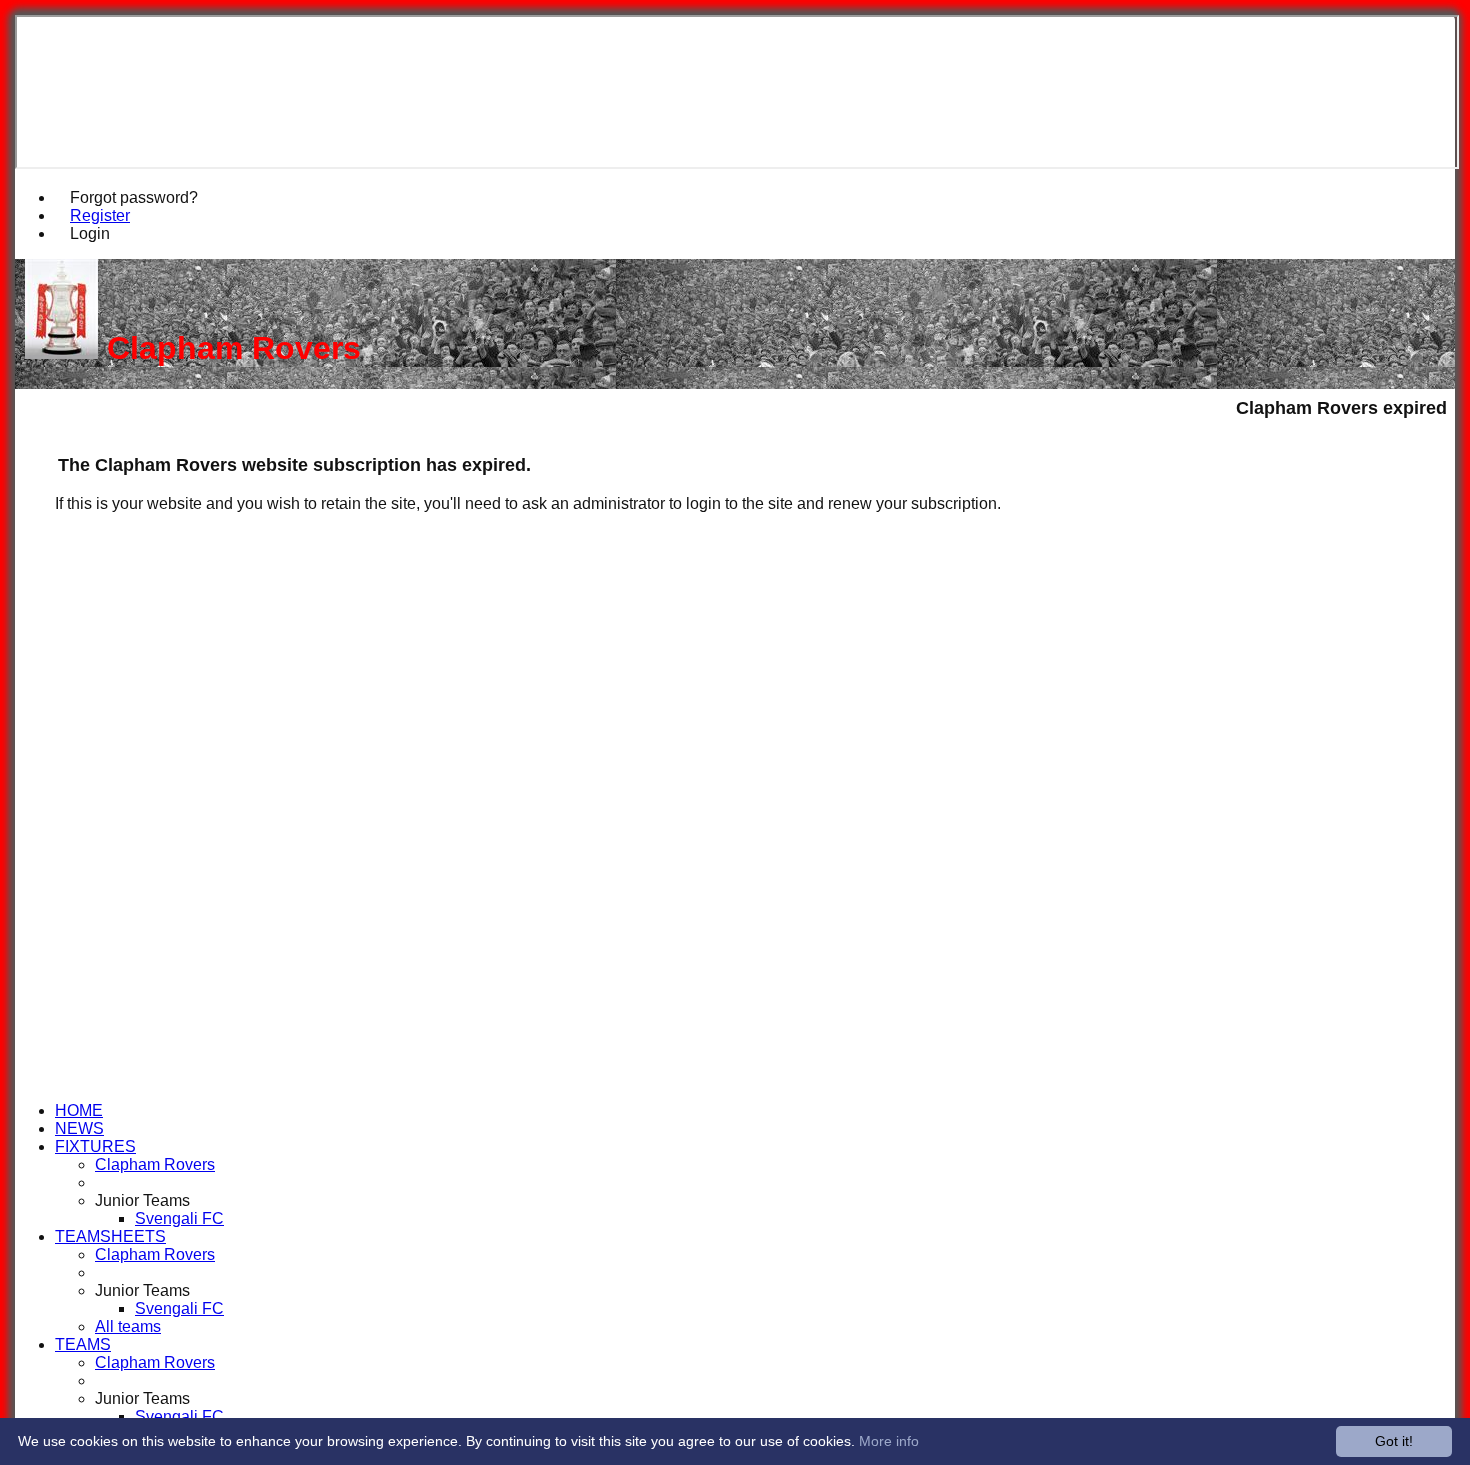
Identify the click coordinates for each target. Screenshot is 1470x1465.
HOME (79, 1110)
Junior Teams (142, 1200)
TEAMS (83, 1344)
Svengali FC (179, 1218)
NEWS (79, 1128)
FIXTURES (95, 1146)
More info (889, 1441)
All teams (128, 1326)
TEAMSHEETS (110, 1236)
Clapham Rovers (155, 1164)
